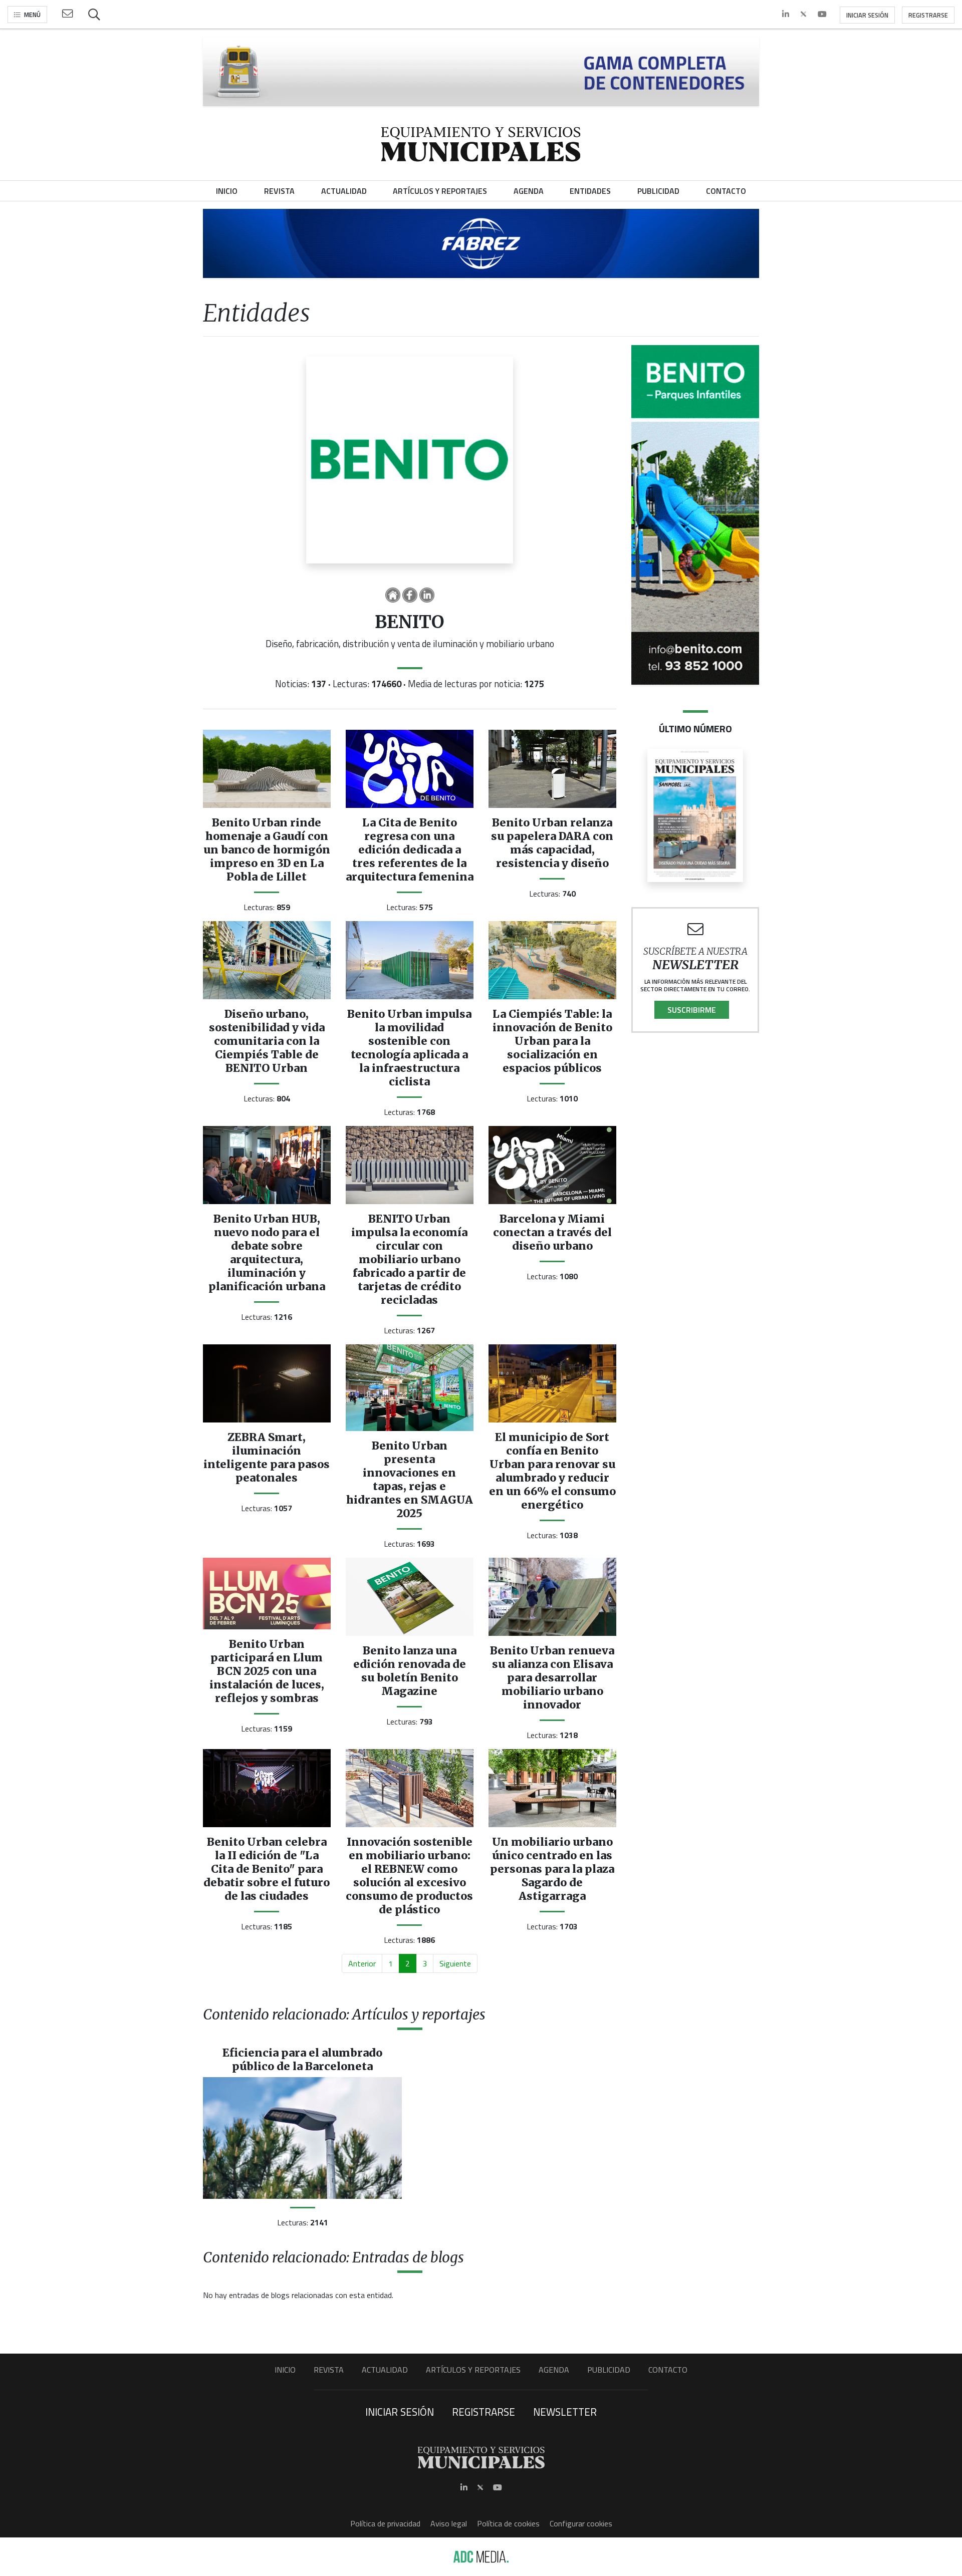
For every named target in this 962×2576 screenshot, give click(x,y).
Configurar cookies (581, 2523)
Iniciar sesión (867, 15)
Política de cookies (508, 2523)
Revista (329, 2370)
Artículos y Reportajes (473, 2370)
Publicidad (609, 2370)
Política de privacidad (385, 2523)
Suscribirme (692, 1010)
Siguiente (455, 1963)
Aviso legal (449, 2523)
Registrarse (928, 15)
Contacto (668, 2370)
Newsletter (565, 2412)
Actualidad (385, 2370)
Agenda (554, 2370)
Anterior (362, 1963)
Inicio (285, 2370)
